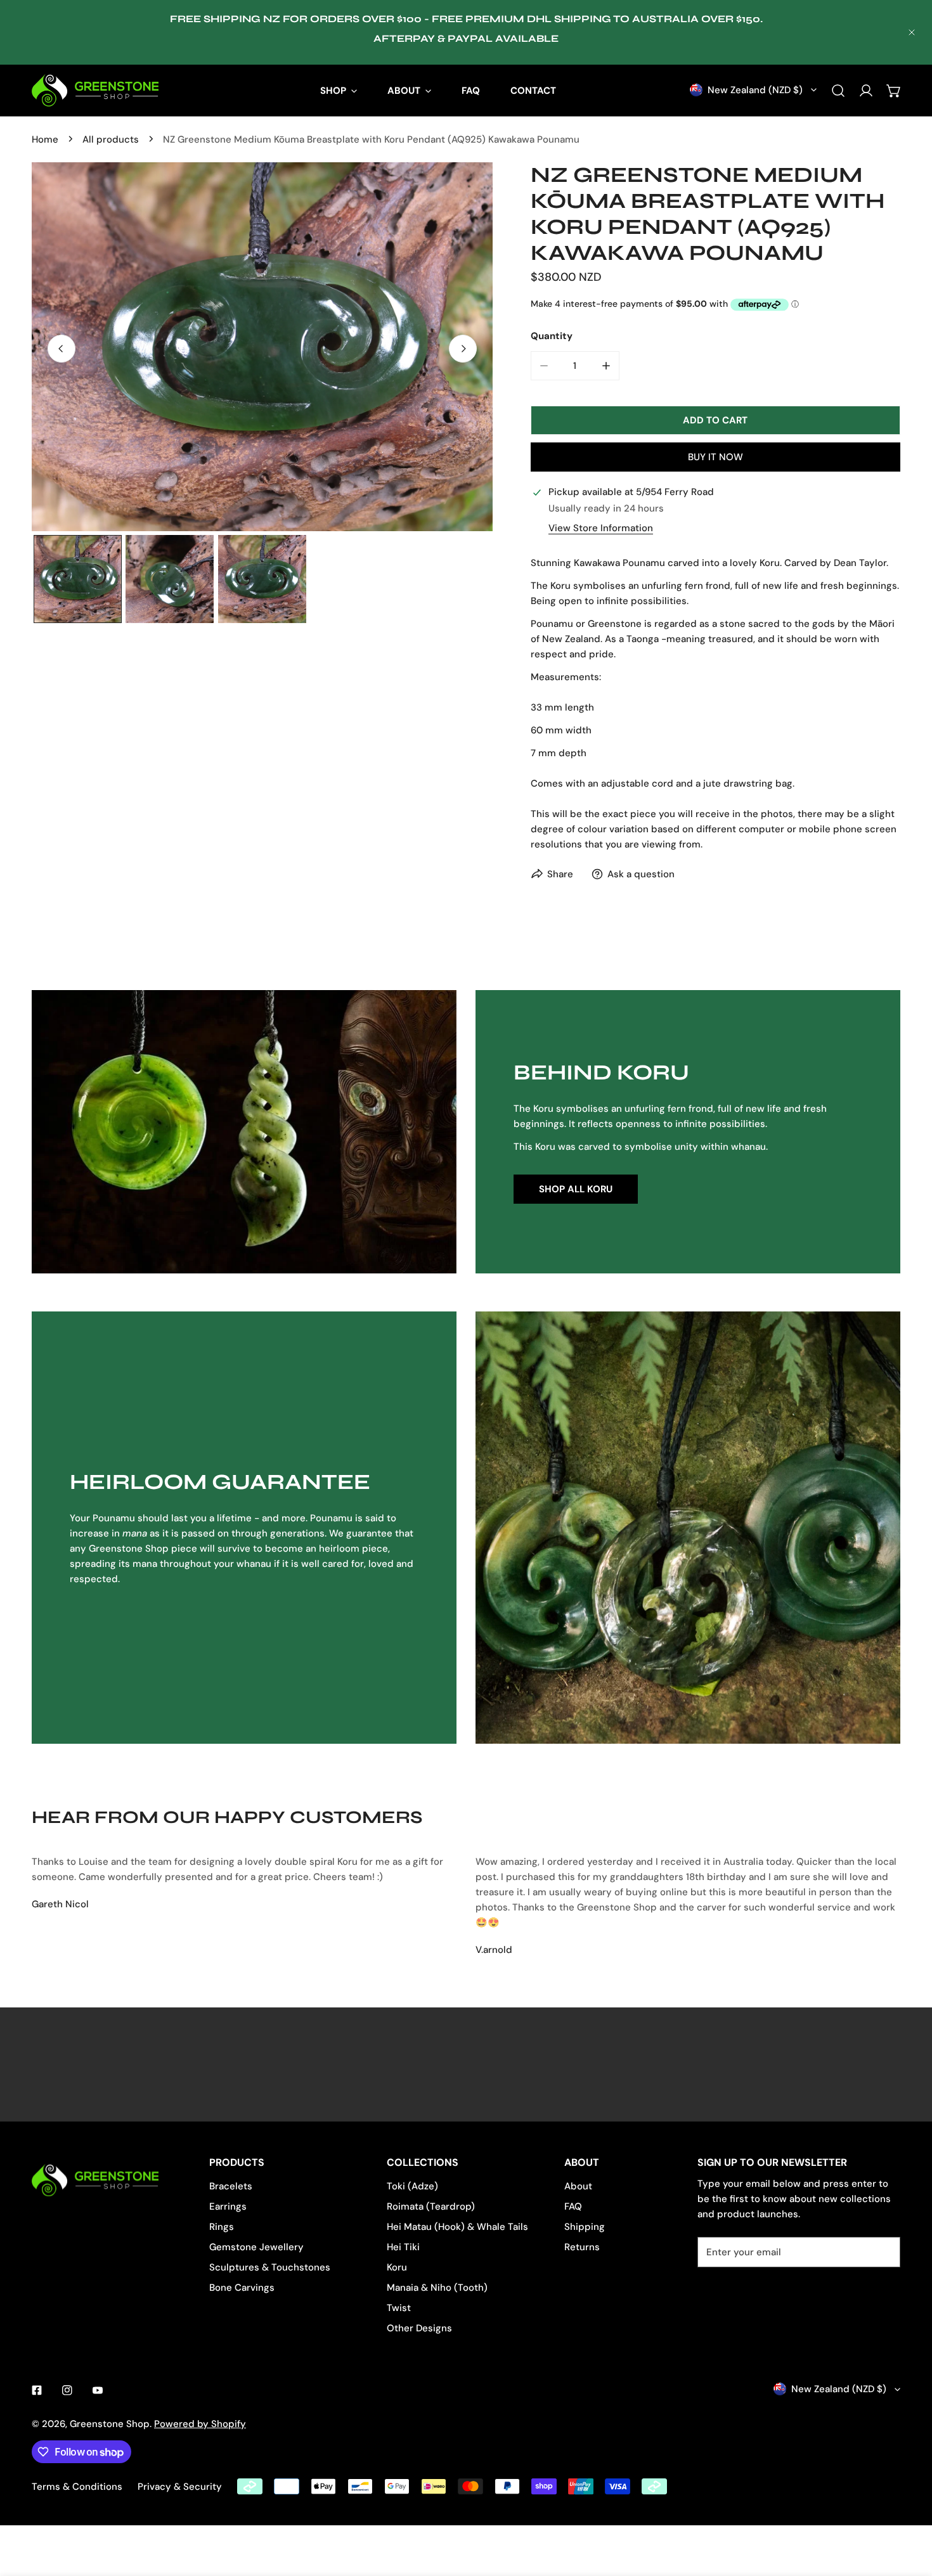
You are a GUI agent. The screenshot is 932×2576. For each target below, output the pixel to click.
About (578, 2186)
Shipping (585, 2227)
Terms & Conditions (77, 2487)
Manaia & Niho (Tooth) (437, 2288)
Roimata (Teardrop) (431, 2206)
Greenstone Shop (110, 2424)
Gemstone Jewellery (256, 2247)
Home (45, 139)
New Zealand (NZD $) (755, 90)
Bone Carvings (242, 2288)
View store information (601, 528)
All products (111, 139)
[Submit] (884, 2251)
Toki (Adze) (412, 2186)
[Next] (463, 349)
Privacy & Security (180, 2487)
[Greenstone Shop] (95, 90)
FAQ (573, 2206)
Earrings (228, 2206)
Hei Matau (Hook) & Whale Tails (457, 2227)
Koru (397, 2267)
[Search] (838, 91)
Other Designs (419, 2328)
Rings (222, 2227)
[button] (894, 91)
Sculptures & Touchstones (270, 2267)
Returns (582, 2247)
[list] (262, 346)
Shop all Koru (576, 1189)
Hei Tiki (403, 2247)
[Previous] (61, 349)
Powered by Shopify (200, 2424)
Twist (399, 2308)
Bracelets (231, 2186)
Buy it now (715, 457)
